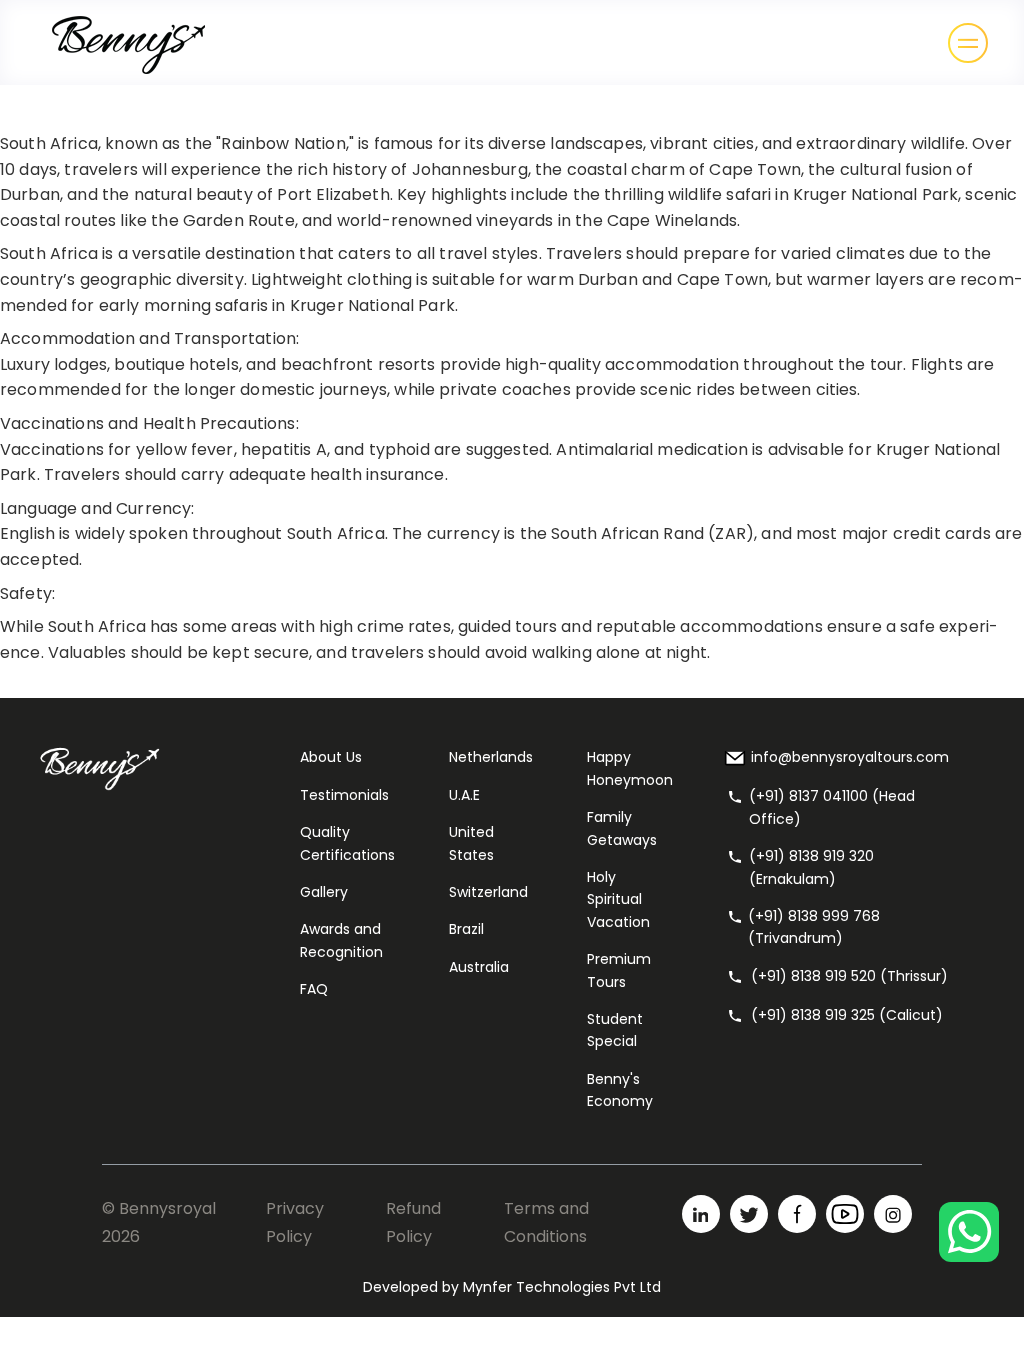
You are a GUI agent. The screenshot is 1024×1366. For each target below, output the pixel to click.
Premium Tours (619, 970)
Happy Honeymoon (630, 768)
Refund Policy (413, 1222)
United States (471, 843)
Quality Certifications (347, 843)
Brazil (466, 929)
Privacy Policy (295, 1222)
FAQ (314, 989)
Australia (479, 967)
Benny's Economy (620, 1090)
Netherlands (491, 757)
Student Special (615, 1030)
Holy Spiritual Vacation (618, 899)
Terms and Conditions (546, 1222)
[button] (968, 43)
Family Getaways (622, 828)
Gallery (324, 892)
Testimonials (344, 795)
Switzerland (488, 892)
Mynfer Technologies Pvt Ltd (562, 1287)
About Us (331, 757)
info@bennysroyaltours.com (850, 757)
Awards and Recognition (341, 940)
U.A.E (464, 795)
